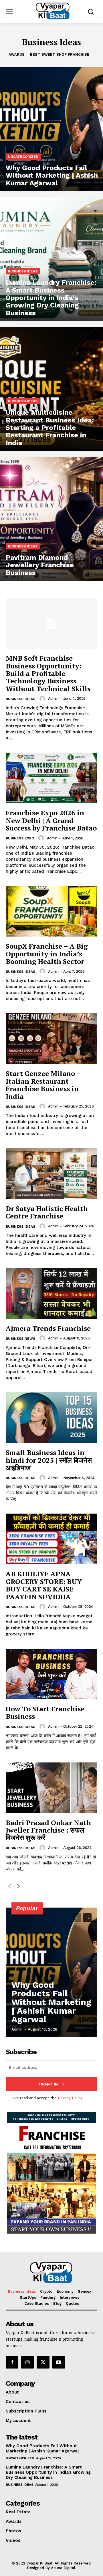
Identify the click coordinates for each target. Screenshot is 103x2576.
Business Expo (20, 838)
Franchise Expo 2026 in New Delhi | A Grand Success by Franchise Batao (51, 820)
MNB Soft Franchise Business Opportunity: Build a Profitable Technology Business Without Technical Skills (48, 673)
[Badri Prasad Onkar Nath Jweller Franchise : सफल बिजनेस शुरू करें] (51, 1788)
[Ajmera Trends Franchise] (51, 1293)
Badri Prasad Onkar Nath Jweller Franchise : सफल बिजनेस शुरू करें (48, 1830)
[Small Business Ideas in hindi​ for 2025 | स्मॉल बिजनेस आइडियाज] (51, 1418)
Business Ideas (23, 271)
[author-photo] (43, 699)
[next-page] (18, 1887)
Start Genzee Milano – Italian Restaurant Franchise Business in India (43, 1085)
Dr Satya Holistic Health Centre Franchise (47, 1212)
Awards (17, 54)
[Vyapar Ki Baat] (53, 11)
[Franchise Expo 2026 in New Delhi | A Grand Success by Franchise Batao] (51, 778)
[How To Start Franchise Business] (51, 1674)
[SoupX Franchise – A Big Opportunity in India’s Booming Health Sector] (51, 911)
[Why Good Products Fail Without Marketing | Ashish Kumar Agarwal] (51, 129)
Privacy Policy (70, 2098)
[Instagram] (27, 2362)
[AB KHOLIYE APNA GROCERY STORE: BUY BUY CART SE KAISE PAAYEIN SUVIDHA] (51, 1539)
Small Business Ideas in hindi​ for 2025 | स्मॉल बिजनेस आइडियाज (49, 1460)
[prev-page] (9, 1887)
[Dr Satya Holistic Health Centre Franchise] (51, 1174)
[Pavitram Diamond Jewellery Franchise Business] (51, 519)
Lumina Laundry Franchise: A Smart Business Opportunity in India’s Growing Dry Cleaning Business (48, 2472)
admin (53, 698)
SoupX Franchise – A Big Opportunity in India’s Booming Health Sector (47, 954)
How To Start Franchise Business (45, 1712)
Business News (20, 1339)
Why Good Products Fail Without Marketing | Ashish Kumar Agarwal (51, 2002)
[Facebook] (12, 2362)
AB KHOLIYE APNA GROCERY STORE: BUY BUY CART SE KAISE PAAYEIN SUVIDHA (44, 1585)
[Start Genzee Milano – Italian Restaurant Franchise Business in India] (51, 1039)
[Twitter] (43, 2362)
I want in (48, 2084)
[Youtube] (59, 2362)
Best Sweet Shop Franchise (60, 54)
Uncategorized (23, 157)
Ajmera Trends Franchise (48, 1328)
